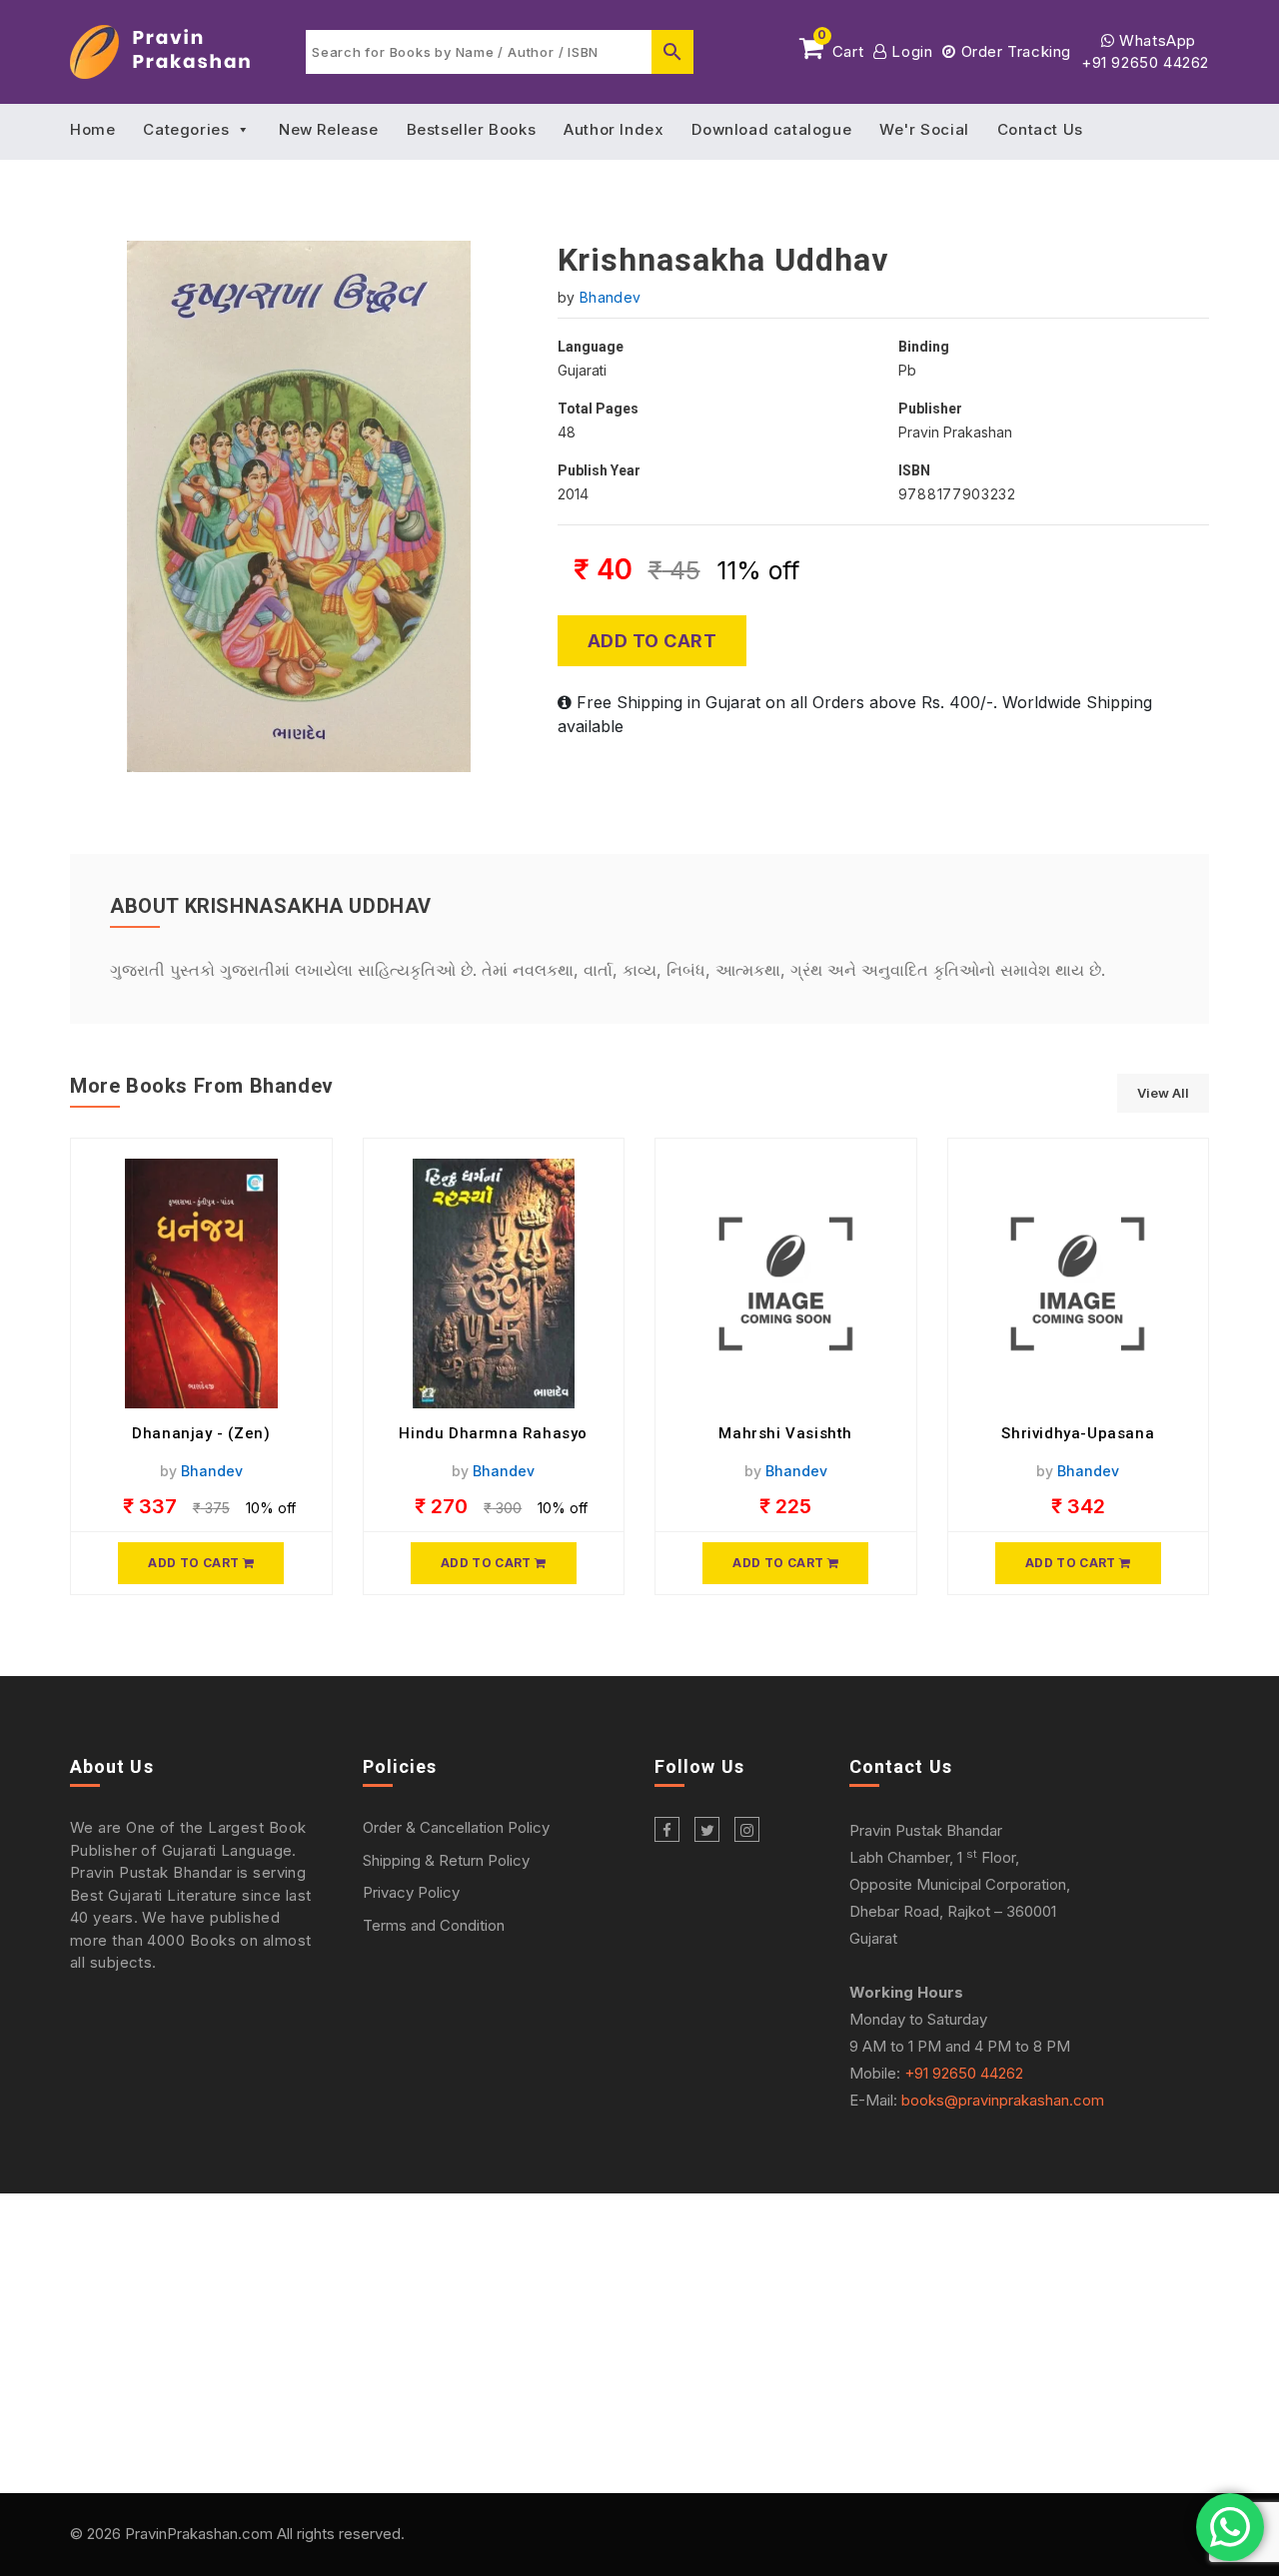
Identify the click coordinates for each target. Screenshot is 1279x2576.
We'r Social (924, 129)
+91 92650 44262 (1145, 62)
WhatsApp (1156, 40)
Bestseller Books (472, 129)
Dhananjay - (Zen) (201, 1433)
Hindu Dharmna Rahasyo (493, 1433)
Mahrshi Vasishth (785, 1433)
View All (1163, 1093)
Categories (186, 129)
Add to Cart (652, 641)
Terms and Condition (434, 1925)
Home (92, 129)
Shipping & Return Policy (446, 1860)
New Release (329, 129)
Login (910, 51)
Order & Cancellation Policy (456, 1827)
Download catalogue (771, 129)
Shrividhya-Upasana (1078, 1433)
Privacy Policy (411, 1892)
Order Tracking (1014, 51)
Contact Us (1040, 129)
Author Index (614, 129)
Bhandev (611, 297)
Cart (840, 48)
